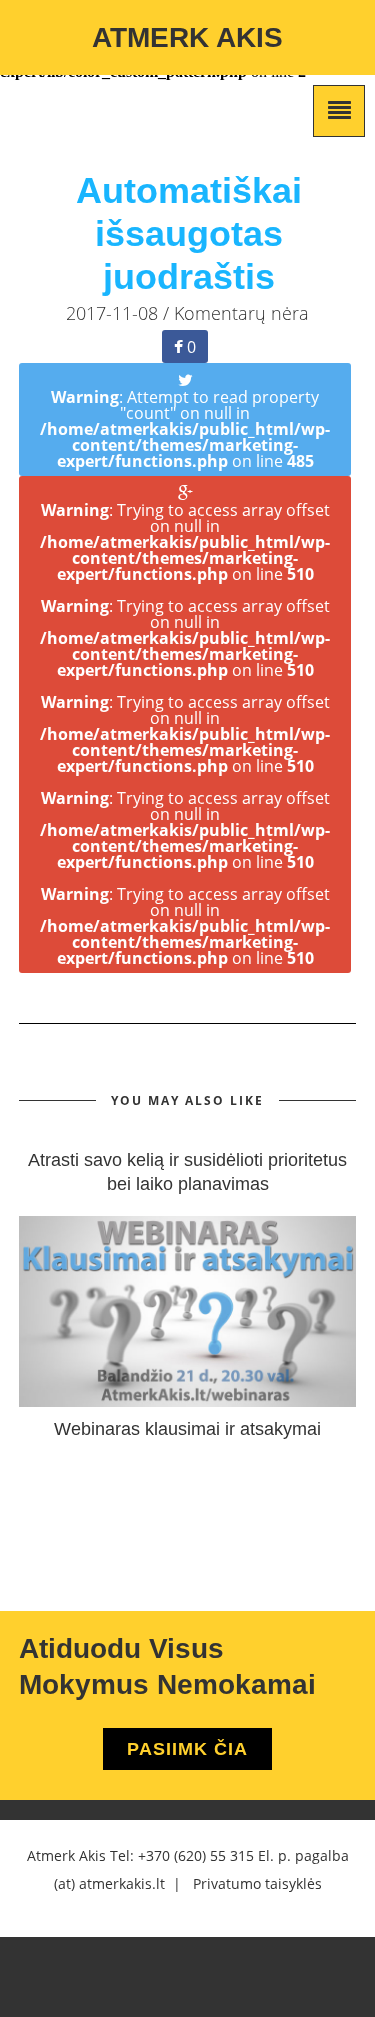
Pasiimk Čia (187, 1749)
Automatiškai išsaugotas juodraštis (189, 233)
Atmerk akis (187, 37)
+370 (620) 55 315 (196, 1855)
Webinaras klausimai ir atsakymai (187, 1429)
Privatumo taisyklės (257, 1883)
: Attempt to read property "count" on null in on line (185, 429)
